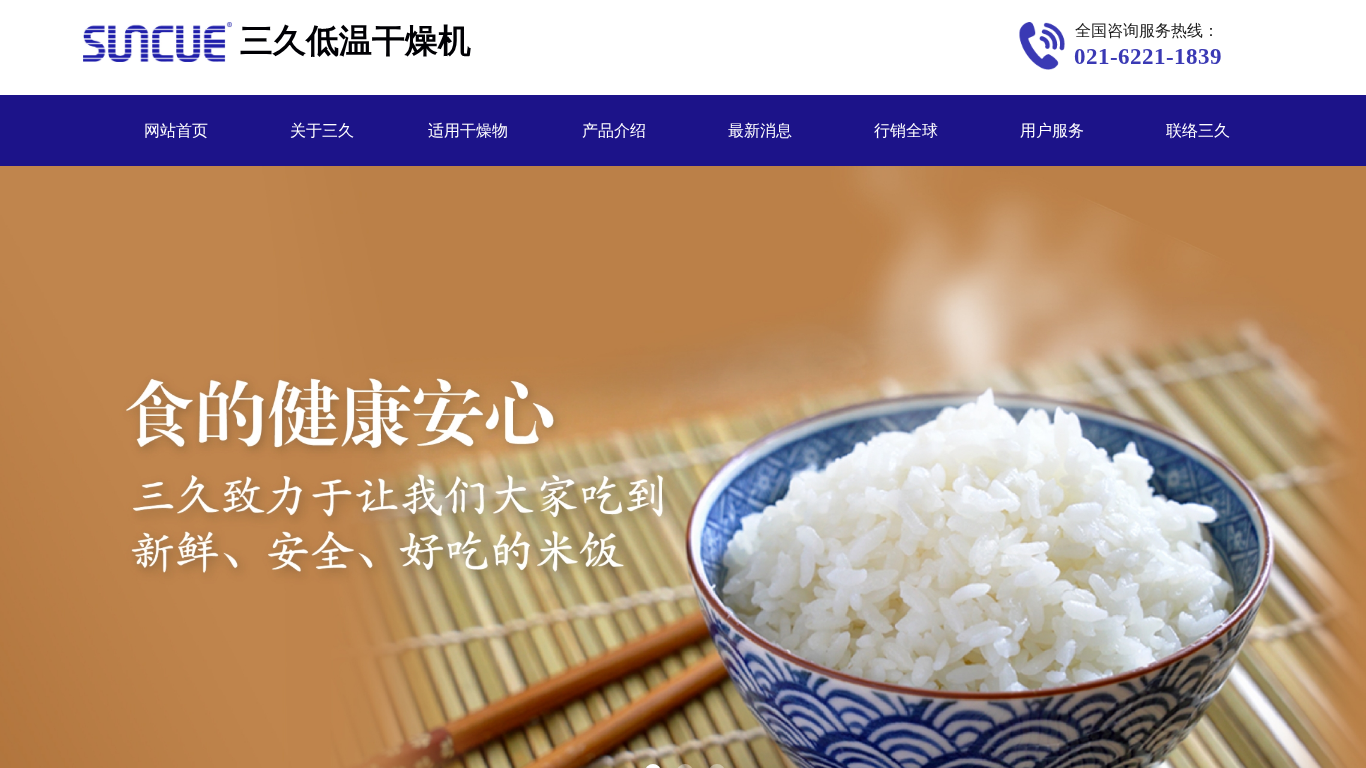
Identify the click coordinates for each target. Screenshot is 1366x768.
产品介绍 (614, 130)
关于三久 (322, 130)
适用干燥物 (468, 130)
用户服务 (1052, 130)
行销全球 (906, 130)
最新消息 (760, 130)
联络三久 (1198, 130)
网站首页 (176, 130)
